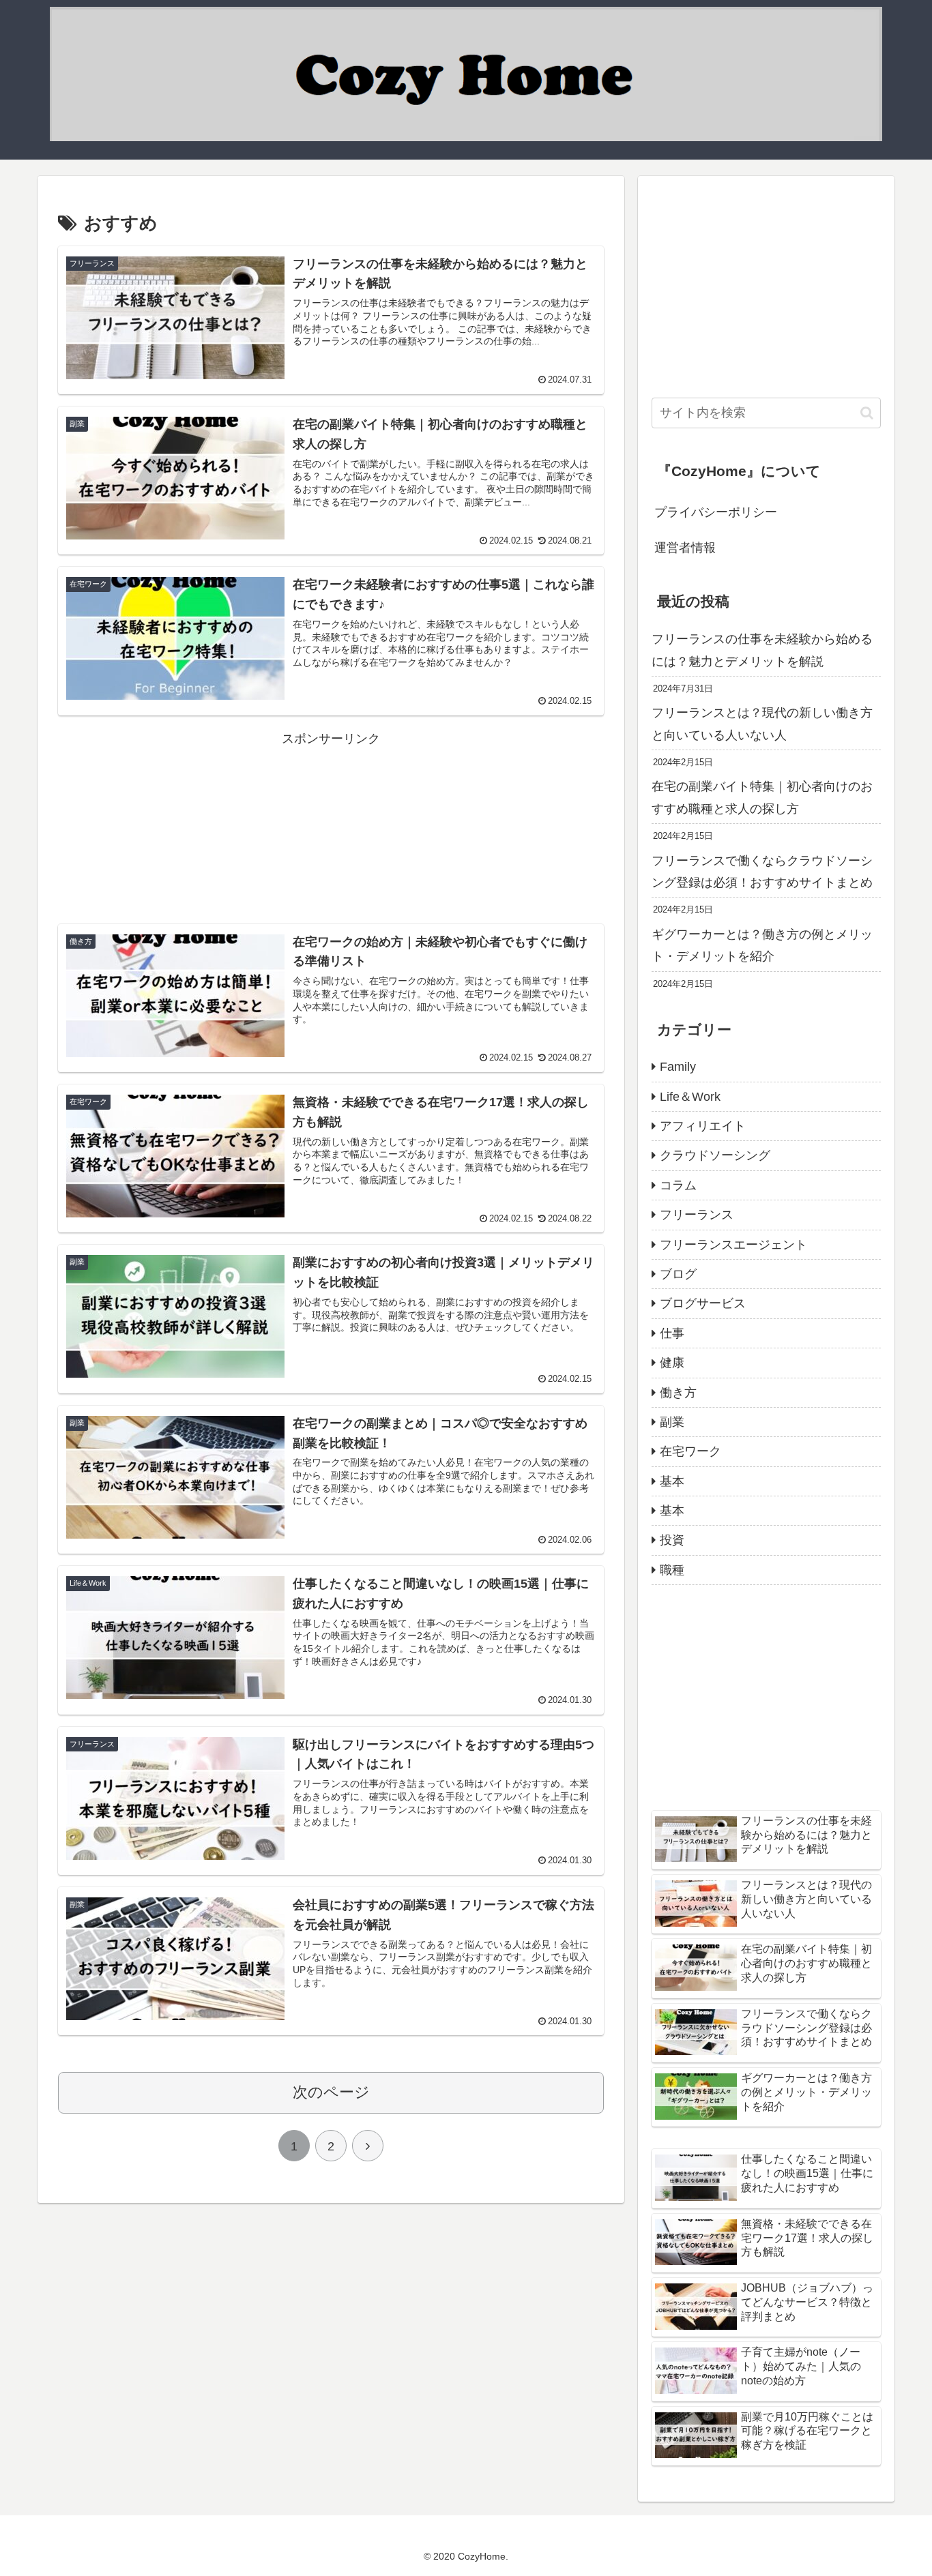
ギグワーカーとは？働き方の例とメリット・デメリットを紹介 (762, 945)
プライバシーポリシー (716, 512)
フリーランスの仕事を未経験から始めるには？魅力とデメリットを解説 (762, 650)
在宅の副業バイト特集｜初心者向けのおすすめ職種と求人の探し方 (762, 797)
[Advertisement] (331, 813)
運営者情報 (685, 548)
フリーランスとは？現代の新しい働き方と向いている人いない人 (762, 724)
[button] (867, 413)
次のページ (331, 2092)
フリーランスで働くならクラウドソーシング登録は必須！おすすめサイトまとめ (762, 872)
